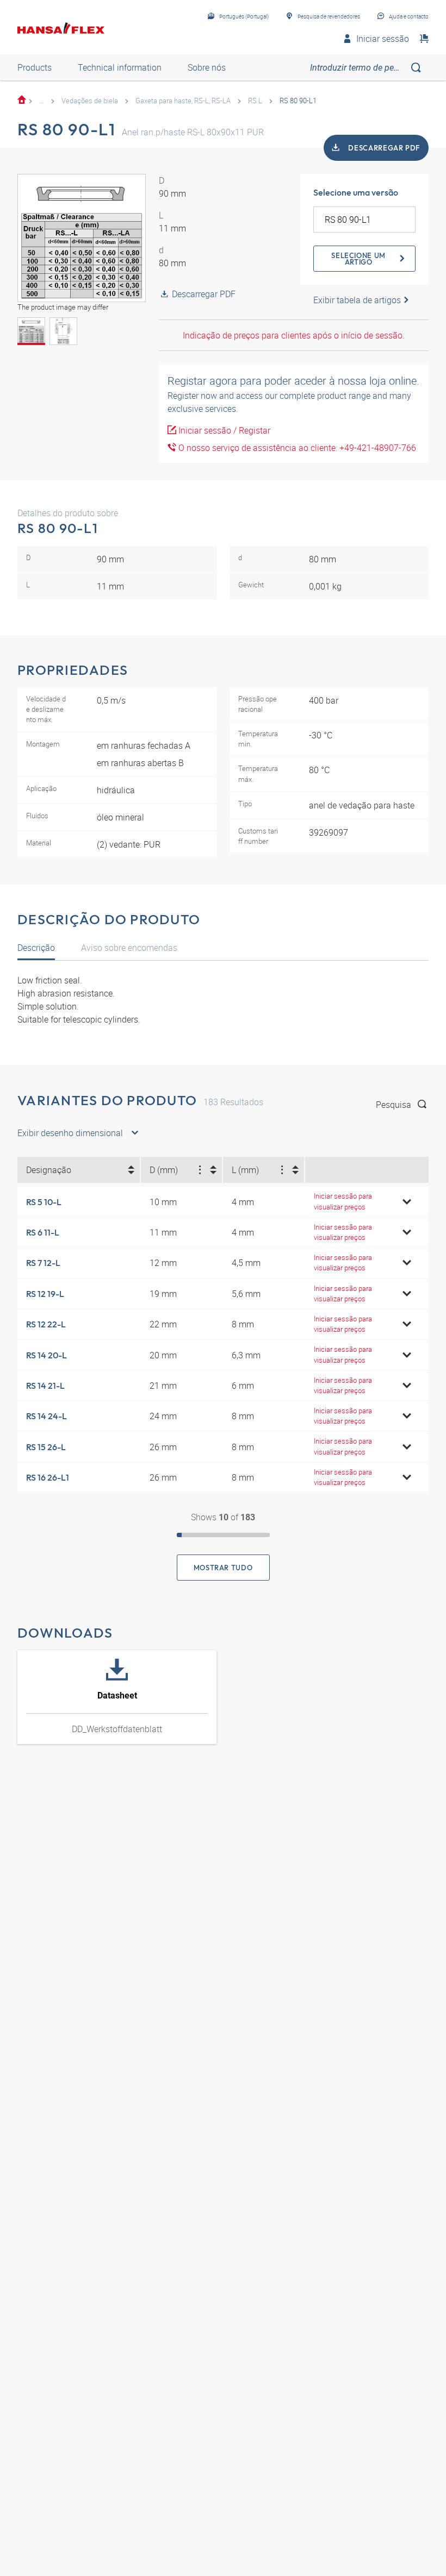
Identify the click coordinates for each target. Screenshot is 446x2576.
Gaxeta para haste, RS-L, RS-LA (183, 101)
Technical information (120, 67)
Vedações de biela (90, 101)
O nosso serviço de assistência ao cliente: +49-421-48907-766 (296, 448)
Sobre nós (207, 67)
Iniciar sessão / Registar (223, 430)
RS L (255, 101)
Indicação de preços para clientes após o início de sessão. (294, 335)
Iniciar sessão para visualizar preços (343, 1201)
